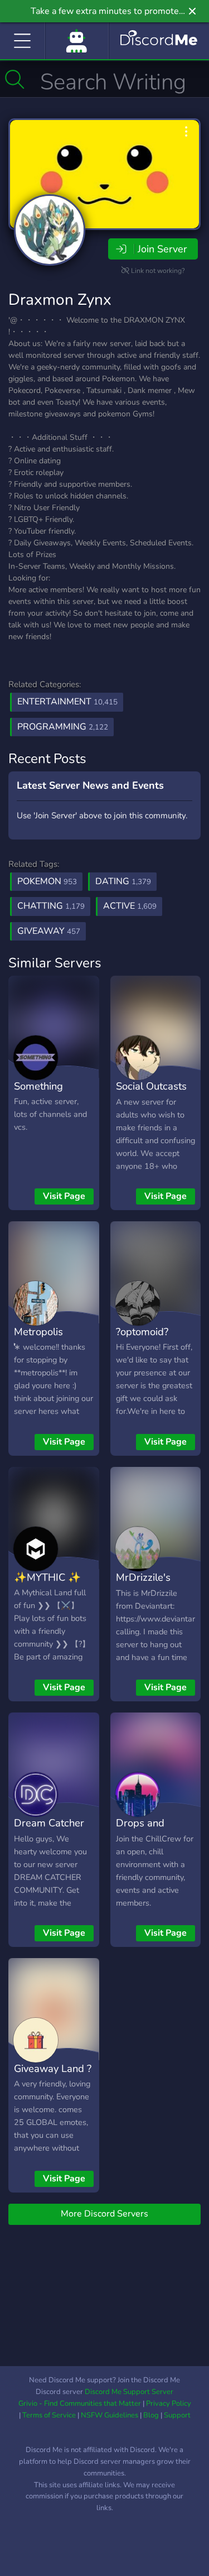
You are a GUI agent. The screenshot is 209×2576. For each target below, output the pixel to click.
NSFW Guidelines (110, 2415)
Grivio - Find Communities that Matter (80, 2404)
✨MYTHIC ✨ (47, 1577)
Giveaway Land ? (53, 2068)
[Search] (15, 79)
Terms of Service (49, 2415)
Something (38, 1086)
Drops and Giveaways (141, 1831)
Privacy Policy (169, 2404)
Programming (63, 727)
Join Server (162, 249)
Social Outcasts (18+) (151, 1094)
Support (177, 2415)
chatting (51, 906)
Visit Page (64, 1196)
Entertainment (67, 702)
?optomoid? (142, 1332)
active (130, 906)
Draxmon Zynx (60, 300)
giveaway (49, 931)
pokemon (47, 881)
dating (123, 881)
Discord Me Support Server (129, 2392)
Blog (151, 2415)
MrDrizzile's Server (143, 1585)
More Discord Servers (104, 2214)
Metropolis (38, 1332)
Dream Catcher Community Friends (49, 1839)
